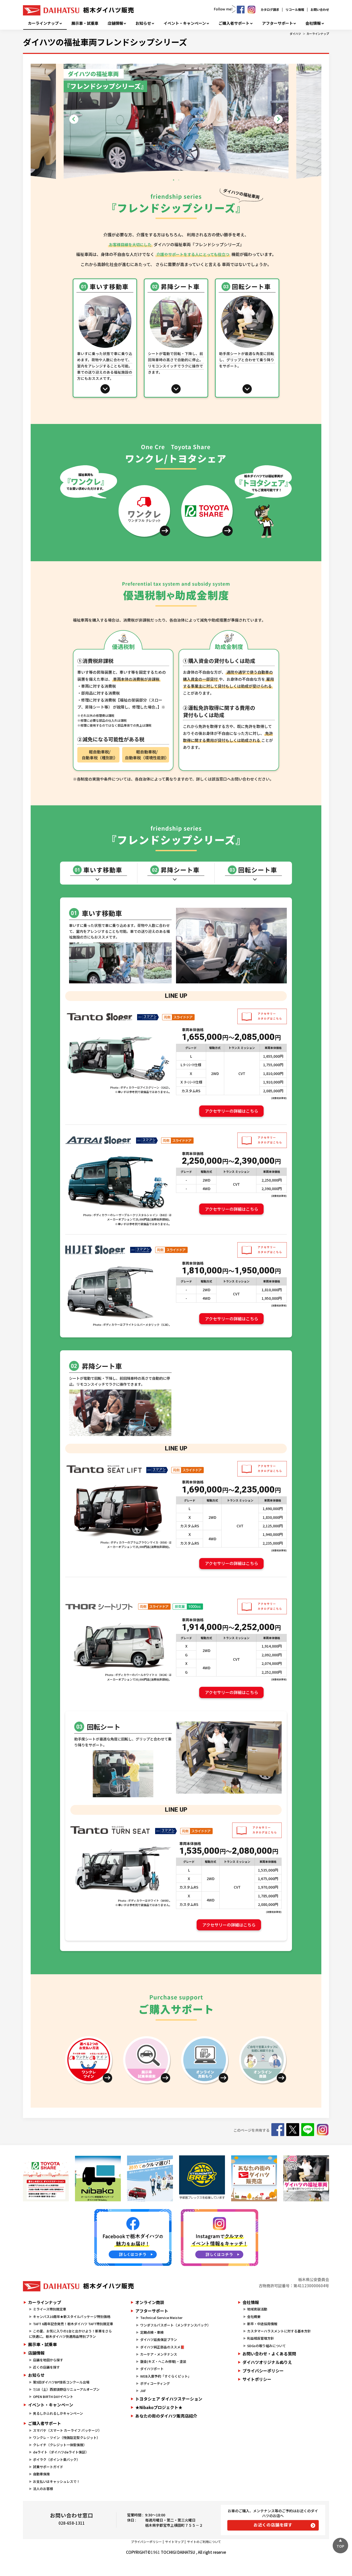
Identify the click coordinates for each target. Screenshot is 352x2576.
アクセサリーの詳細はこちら (232, 1111)
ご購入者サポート (234, 23)
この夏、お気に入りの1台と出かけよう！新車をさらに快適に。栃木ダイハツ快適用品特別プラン (70, 2334)
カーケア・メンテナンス (159, 2354)
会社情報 (313, 23)
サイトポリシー (257, 2379)
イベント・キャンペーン (185, 23)
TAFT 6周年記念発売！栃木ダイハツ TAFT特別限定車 (73, 2324)
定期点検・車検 (152, 2332)
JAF (143, 2391)
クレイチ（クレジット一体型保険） (60, 2445)
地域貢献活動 (257, 2309)
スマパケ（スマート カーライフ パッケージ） (67, 2430)
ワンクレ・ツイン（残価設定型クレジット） (66, 2438)
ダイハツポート (152, 2369)
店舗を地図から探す (48, 2360)
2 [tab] (179, 180)
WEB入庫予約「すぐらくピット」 (166, 2376)
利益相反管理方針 (261, 2338)
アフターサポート (278, 23)
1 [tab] (173, 180)
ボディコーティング (155, 2383)
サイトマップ (174, 2542)
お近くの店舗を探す (273, 2525)
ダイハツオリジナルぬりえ (267, 2362)
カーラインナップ (43, 23)
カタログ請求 (270, 9)
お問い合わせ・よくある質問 (269, 2354)
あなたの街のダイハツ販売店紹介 (166, 2416)
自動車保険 (41, 2474)
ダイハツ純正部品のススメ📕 (162, 2347)
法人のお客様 (43, 2489)
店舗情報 (115, 23)
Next (278, 119)
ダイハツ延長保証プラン (159, 2340)
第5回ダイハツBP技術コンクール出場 (61, 2382)
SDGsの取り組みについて (266, 2346)
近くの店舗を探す (46, 2367)
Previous (74, 119)
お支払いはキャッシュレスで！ (56, 2481)
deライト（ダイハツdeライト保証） (61, 2452)
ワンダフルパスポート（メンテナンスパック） (175, 2325)
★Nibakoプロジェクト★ (159, 2407)
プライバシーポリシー (263, 2371)
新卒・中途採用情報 (262, 2324)
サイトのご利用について (204, 2542)
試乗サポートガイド (48, 2467)
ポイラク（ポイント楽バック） (56, 2459)
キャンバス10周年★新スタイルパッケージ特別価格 (72, 2317)
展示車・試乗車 (85, 23)
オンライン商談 (150, 2302)
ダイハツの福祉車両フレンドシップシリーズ (105, 42)
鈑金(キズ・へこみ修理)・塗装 (163, 2361)
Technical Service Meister (161, 2318)
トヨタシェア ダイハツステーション (169, 2399)
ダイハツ (295, 34)
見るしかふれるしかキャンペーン (58, 2413)
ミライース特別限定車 (50, 2309)
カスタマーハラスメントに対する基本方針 (279, 2331)
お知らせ (143, 23)
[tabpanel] (176, 123)
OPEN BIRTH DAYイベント (53, 2397)
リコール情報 (295, 9)
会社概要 (254, 2317)
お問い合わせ (320, 9)
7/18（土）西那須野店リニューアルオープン (66, 2389)
